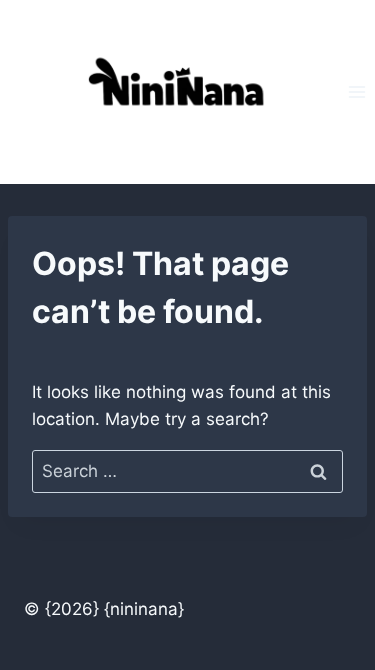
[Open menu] (356, 91)
